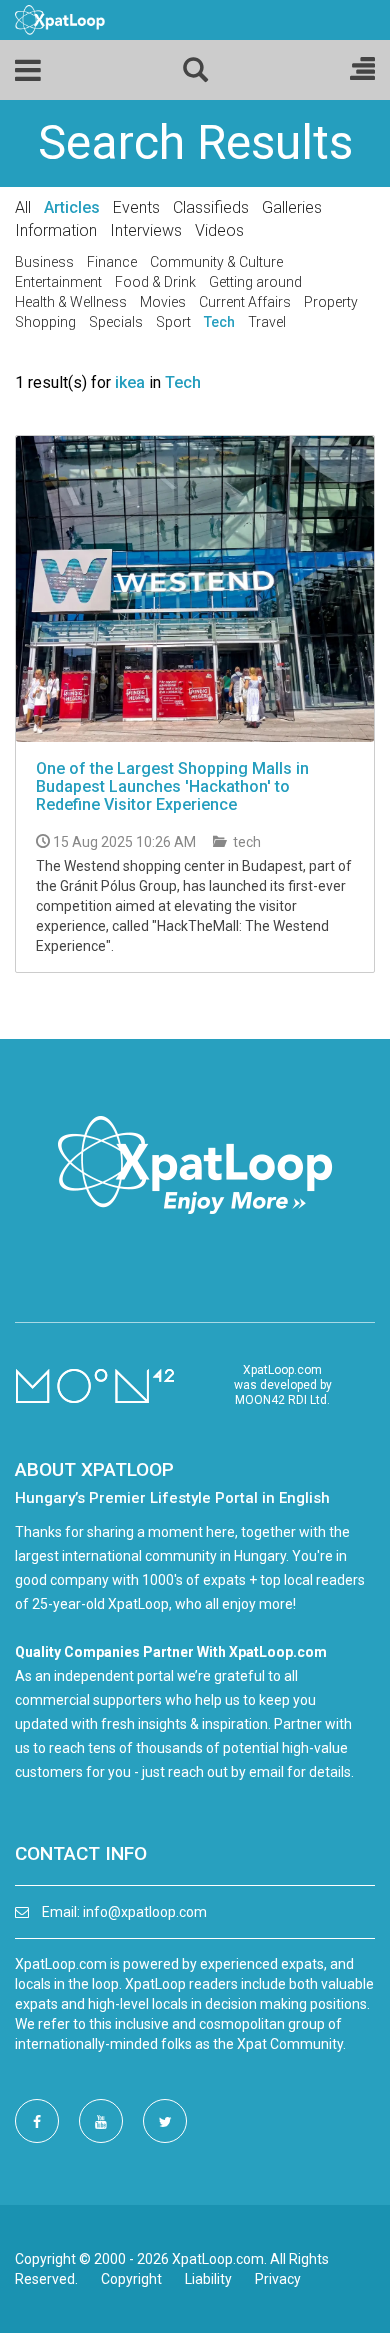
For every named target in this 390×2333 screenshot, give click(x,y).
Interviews (146, 230)
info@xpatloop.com (145, 1912)
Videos (219, 230)
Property (331, 302)
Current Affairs (245, 302)
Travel (267, 322)
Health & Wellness (71, 302)
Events (136, 207)
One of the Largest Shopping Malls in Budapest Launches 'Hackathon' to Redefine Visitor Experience (172, 786)
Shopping (45, 322)
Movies (163, 302)
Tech (219, 322)
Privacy (278, 2279)
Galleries (292, 207)
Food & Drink (155, 282)
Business (44, 262)
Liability (208, 2279)
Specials (116, 322)
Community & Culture (216, 262)
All (23, 207)
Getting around (255, 282)
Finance (112, 262)
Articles (72, 207)
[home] (60, 19)
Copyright (131, 2279)
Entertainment (58, 282)
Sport (173, 322)
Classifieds (211, 207)
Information (56, 230)
